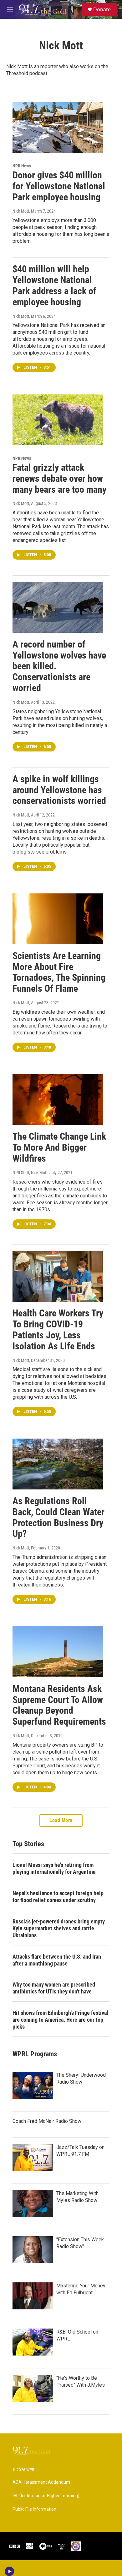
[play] (10, 2571)
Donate (102, 9)
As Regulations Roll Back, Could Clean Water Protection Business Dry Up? (58, 1517)
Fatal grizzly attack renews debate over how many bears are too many (59, 478)
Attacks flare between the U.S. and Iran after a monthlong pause (57, 1960)
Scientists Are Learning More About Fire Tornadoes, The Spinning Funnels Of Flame (59, 972)
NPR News (22, 166)
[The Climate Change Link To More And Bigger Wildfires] (58, 1100)
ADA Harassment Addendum (41, 2482)
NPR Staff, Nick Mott (30, 1173)
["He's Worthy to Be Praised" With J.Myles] (33, 2388)
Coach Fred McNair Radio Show (47, 2121)
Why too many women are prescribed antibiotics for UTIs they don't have (54, 1988)
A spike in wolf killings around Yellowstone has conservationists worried (59, 790)
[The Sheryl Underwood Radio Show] (33, 2085)
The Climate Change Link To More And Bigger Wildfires (59, 1147)
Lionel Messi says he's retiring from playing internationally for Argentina (54, 1868)
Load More (61, 1820)
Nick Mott (21, 211)
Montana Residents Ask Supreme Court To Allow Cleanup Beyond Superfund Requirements (59, 1705)
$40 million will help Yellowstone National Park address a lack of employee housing (54, 285)
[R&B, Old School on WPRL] (33, 2342)
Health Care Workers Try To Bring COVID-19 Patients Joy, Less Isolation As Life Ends (58, 1329)
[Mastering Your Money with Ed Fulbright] (33, 2296)
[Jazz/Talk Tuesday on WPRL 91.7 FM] (33, 2157)
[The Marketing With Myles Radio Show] (33, 2204)
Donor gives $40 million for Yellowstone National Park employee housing (59, 186)
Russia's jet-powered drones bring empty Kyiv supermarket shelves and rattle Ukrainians (59, 1928)
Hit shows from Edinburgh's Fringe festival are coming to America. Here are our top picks (60, 2020)
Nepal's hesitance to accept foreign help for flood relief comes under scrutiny (58, 1897)
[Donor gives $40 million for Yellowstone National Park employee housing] (58, 127)
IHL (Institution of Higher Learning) (46, 2496)
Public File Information (34, 2509)
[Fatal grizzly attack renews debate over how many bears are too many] (58, 420)
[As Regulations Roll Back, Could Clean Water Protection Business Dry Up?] (58, 1464)
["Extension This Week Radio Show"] (33, 2250)
